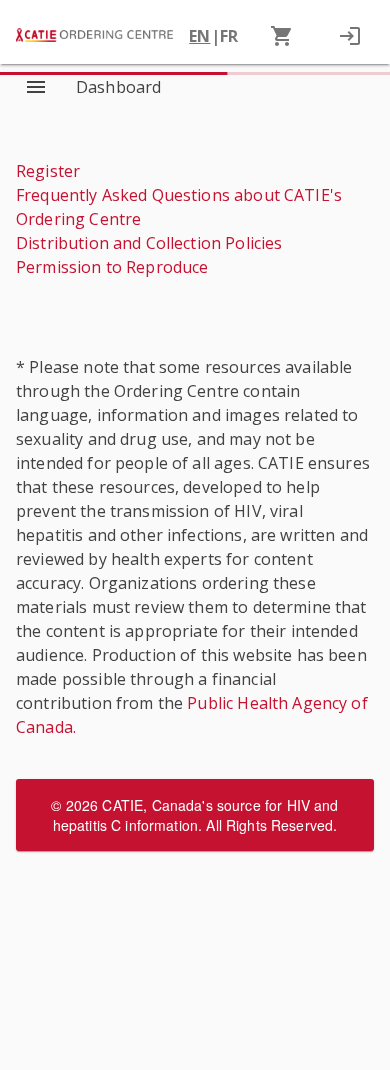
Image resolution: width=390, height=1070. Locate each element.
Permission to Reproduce (112, 267)
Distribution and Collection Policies (149, 243)
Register (48, 171)
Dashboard (118, 87)
